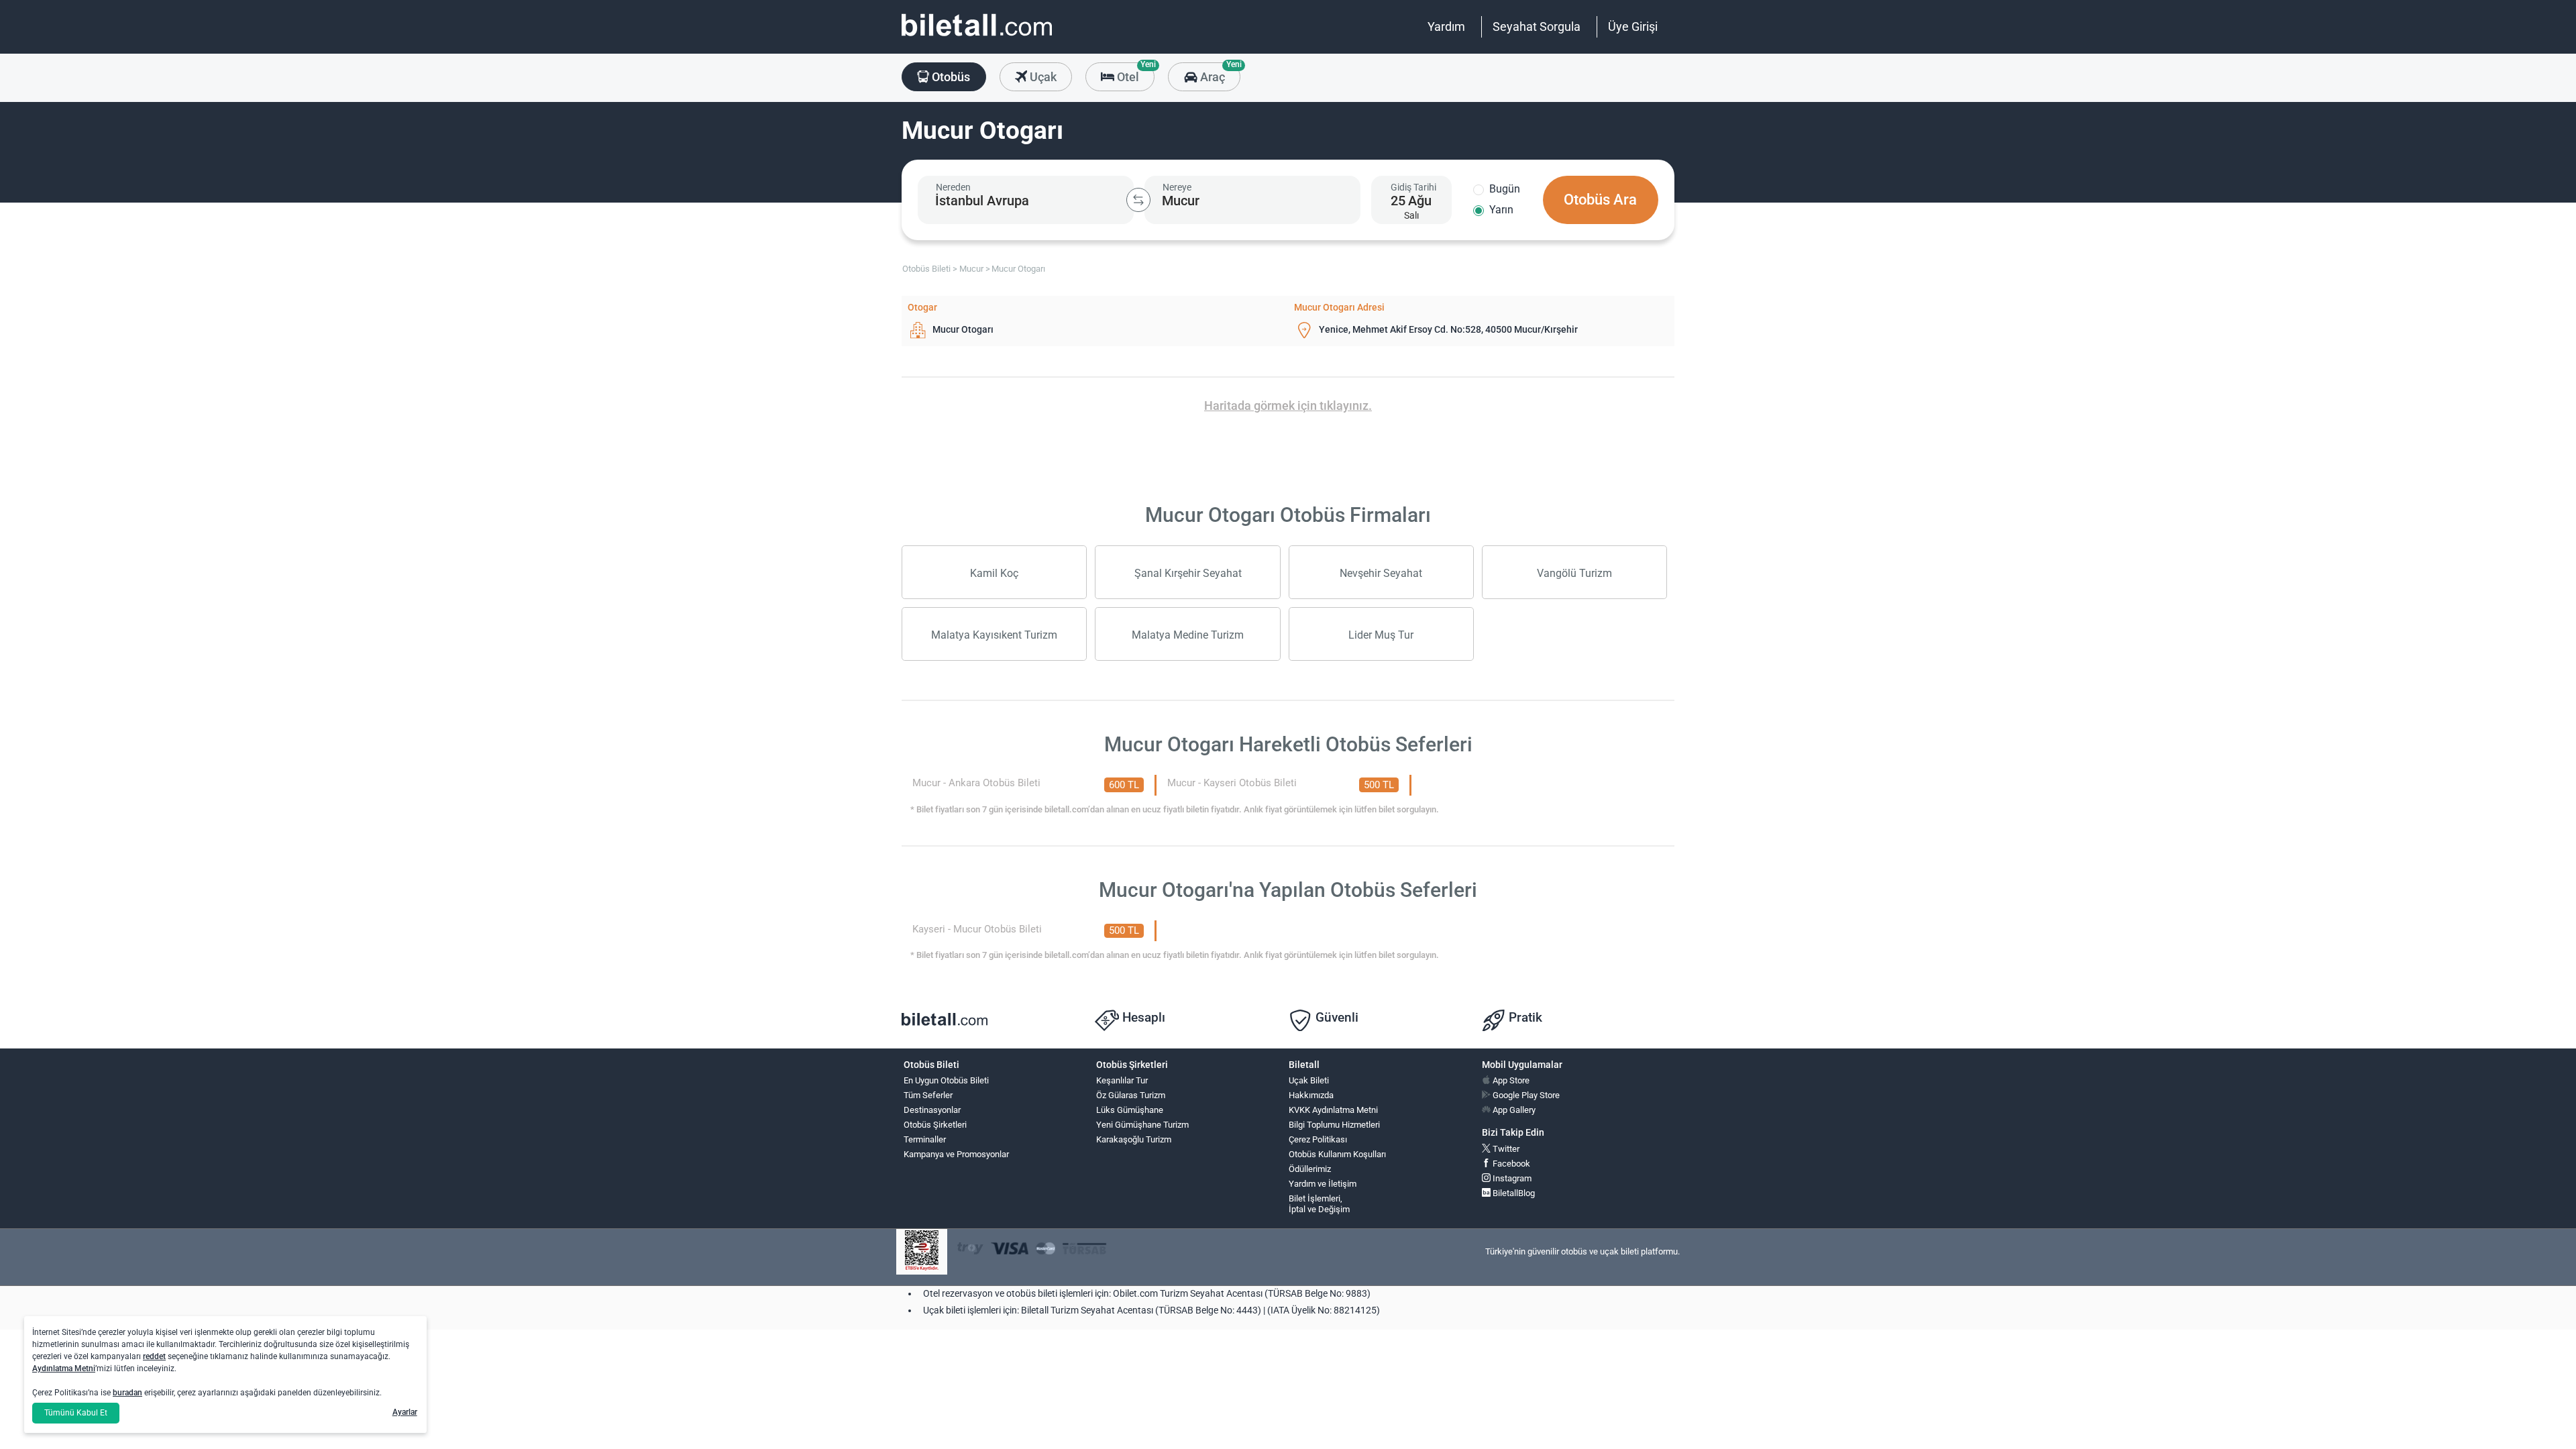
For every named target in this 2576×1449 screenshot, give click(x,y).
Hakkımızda (1311, 1095)
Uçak (1042, 77)
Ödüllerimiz (1310, 1169)
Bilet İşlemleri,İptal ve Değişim (1319, 1204)
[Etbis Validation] (922, 1252)
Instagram (1511, 1178)
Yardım (1446, 26)
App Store (1510, 1080)
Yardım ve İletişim (1323, 1184)
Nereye (1177, 187)
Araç (1219, 73)
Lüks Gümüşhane (1130, 1110)
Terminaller (925, 1139)
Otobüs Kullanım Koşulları (1337, 1154)
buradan (127, 1393)
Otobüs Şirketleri (935, 1125)
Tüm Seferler (928, 1095)
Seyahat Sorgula (1537, 26)
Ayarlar (405, 1412)
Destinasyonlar (932, 1110)
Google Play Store (1525, 1095)
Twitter (1505, 1149)
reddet (154, 1356)
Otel (1134, 73)
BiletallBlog (1513, 1193)
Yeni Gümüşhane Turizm (1142, 1125)
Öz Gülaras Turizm (1131, 1095)
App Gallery (1513, 1110)
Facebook (1510, 1164)
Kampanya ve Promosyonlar (956, 1154)
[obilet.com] (977, 37)
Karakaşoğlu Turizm (1134, 1139)
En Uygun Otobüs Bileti (946, 1080)
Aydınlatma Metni (64, 1368)
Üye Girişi (1633, 26)
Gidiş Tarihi (1413, 187)
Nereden (953, 187)
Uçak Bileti (1309, 1080)
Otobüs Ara (1600, 200)
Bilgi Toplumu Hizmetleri (1334, 1125)
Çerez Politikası (1318, 1139)
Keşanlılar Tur (1122, 1080)
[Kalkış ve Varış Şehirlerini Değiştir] (1138, 200)
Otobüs (950, 77)
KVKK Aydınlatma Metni (1333, 1110)
